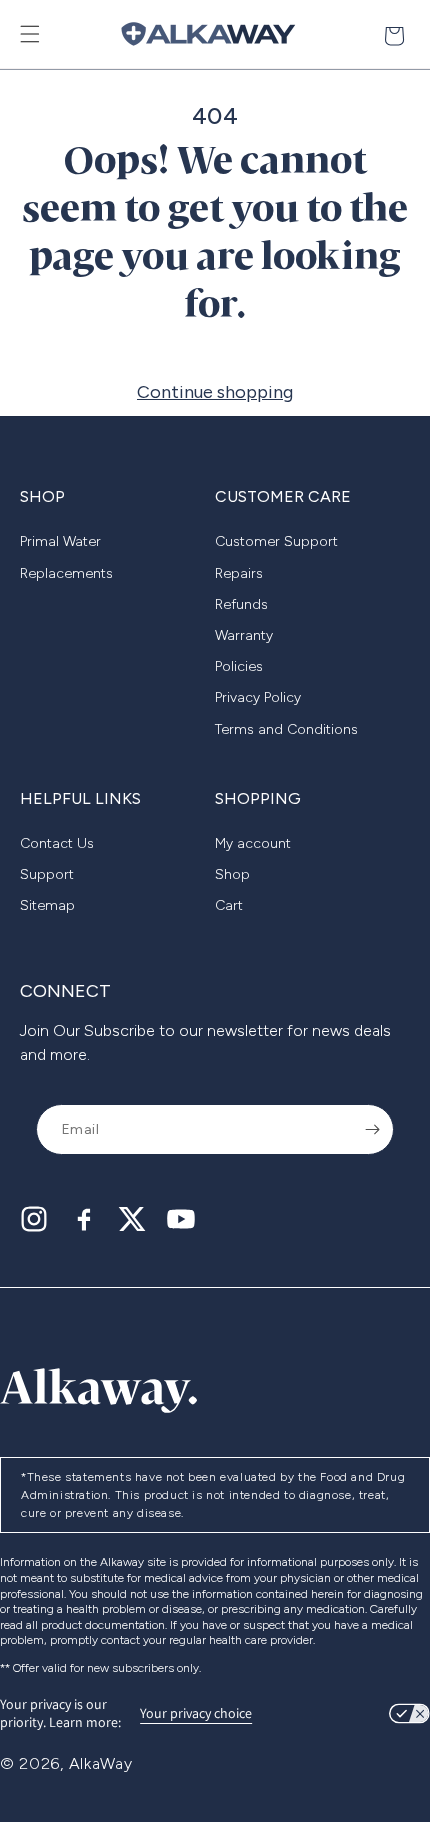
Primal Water (60, 541)
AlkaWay (101, 1763)
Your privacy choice (196, 1713)
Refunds (241, 604)
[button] (30, 34)
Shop (232, 874)
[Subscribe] (372, 1129)
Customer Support (276, 541)
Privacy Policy (258, 697)
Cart (229, 905)
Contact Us (57, 843)
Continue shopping (215, 392)
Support (47, 874)
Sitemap (47, 905)
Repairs (239, 573)
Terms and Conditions (286, 729)
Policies (239, 666)
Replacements (66, 573)
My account (253, 843)
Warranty (244, 635)
